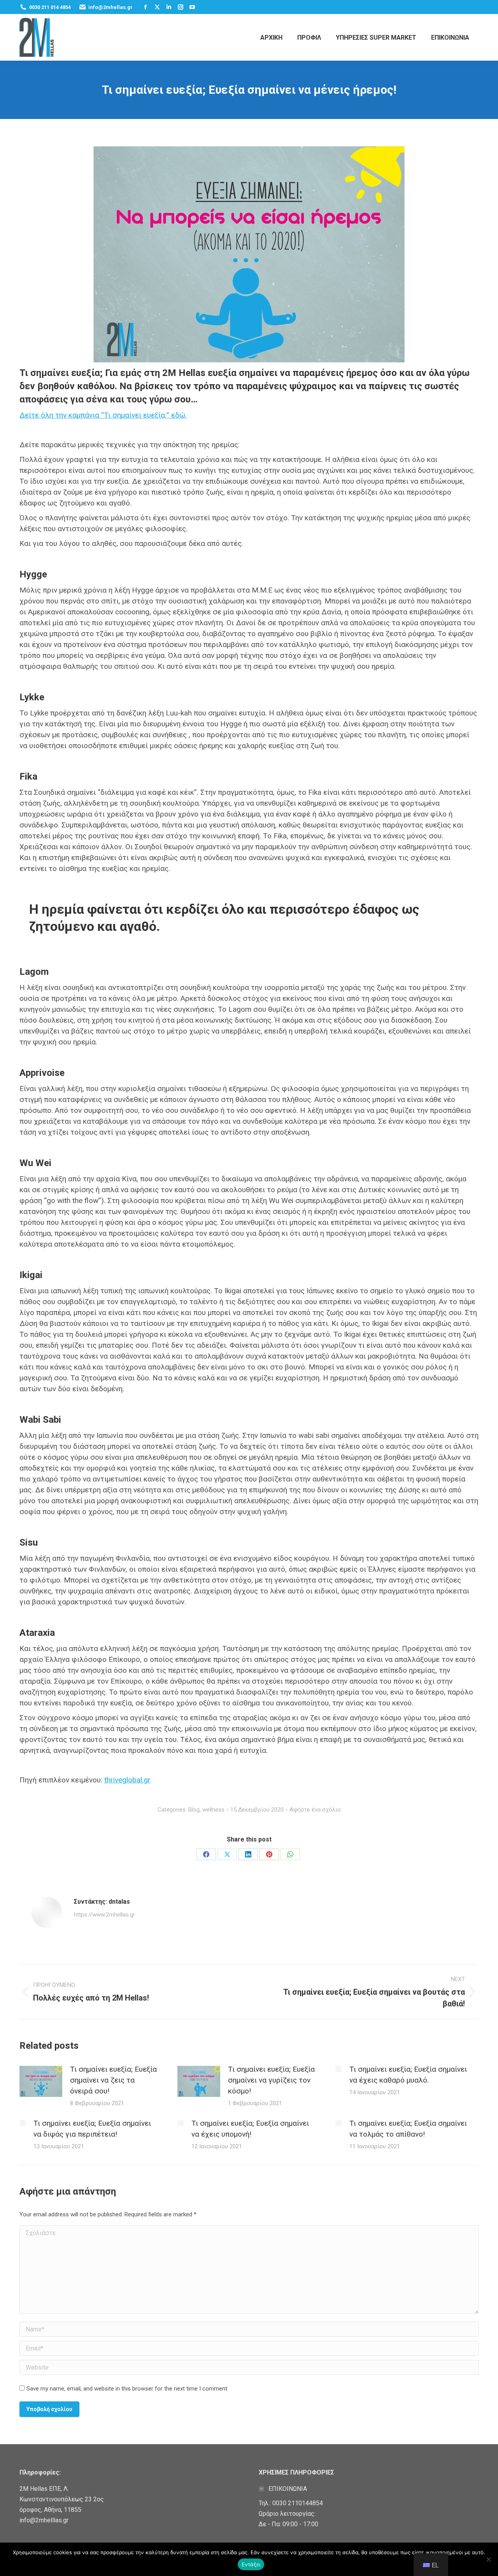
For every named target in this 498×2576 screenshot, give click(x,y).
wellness (213, 1810)
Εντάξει (251, 2564)
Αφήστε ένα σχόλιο (315, 1810)
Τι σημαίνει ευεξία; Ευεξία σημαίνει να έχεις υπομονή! (250, 2129)
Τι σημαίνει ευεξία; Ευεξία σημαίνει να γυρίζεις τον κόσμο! (271, 2080)
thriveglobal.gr (127, 1780)
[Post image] (41, 2081)
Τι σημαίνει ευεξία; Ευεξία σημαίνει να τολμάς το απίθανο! (408, 2129)
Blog (194, 1810)
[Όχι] (488, 2559)
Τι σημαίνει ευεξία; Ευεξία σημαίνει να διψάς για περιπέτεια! (92, 2129)
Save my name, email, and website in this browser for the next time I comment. (127, 2389)
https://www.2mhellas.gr (104, 1915)
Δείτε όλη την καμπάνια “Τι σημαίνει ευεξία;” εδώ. (103, 415)
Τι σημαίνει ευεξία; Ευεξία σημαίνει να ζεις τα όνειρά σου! (113, 2080)
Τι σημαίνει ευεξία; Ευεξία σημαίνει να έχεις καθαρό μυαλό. (408, 2075)
